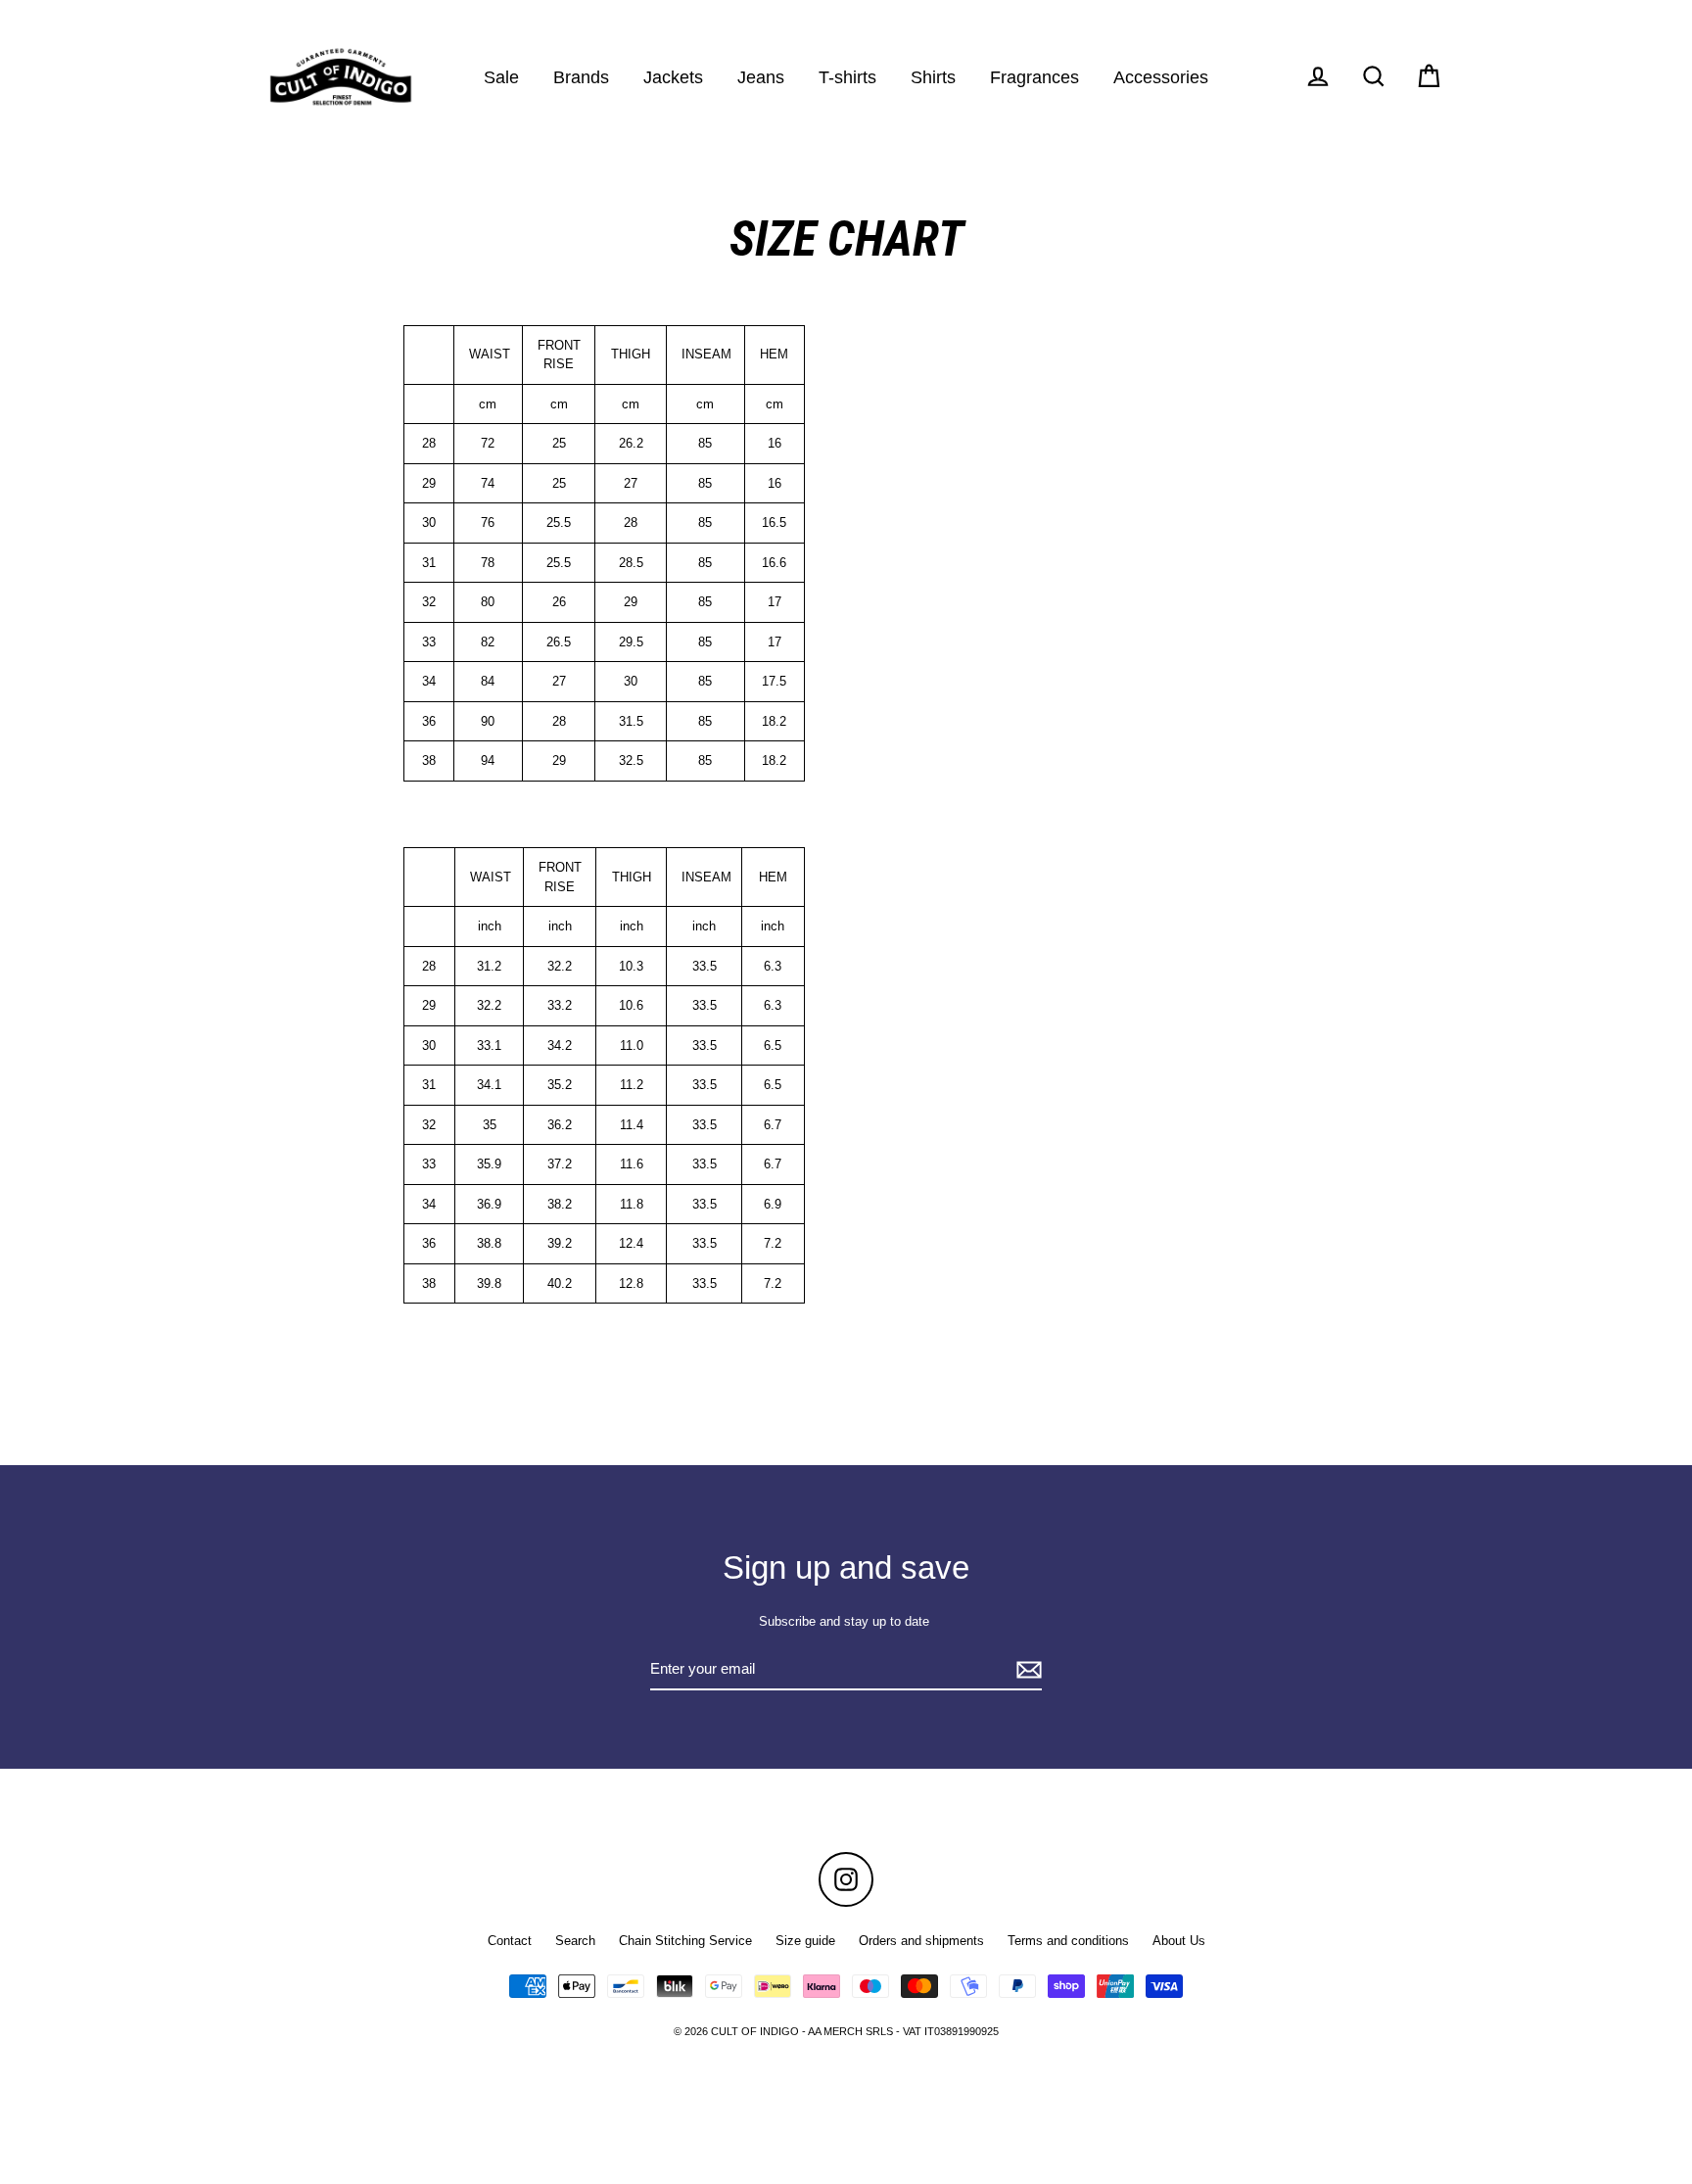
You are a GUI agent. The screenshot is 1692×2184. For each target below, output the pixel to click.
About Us (1179, 1941)
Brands (581, 77)
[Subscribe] (1026, 1670)
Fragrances (1034, 77)
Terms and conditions (1068, 1941)
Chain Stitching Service (685, 1941)
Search (575, 1941)
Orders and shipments (921, 1941)
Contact (510, 1941)
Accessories (1161, 77)
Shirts (933, 77)
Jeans (761, 77)
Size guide (805, 1941)
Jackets (673, 77)
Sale (501, 77)
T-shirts (847, 77)
